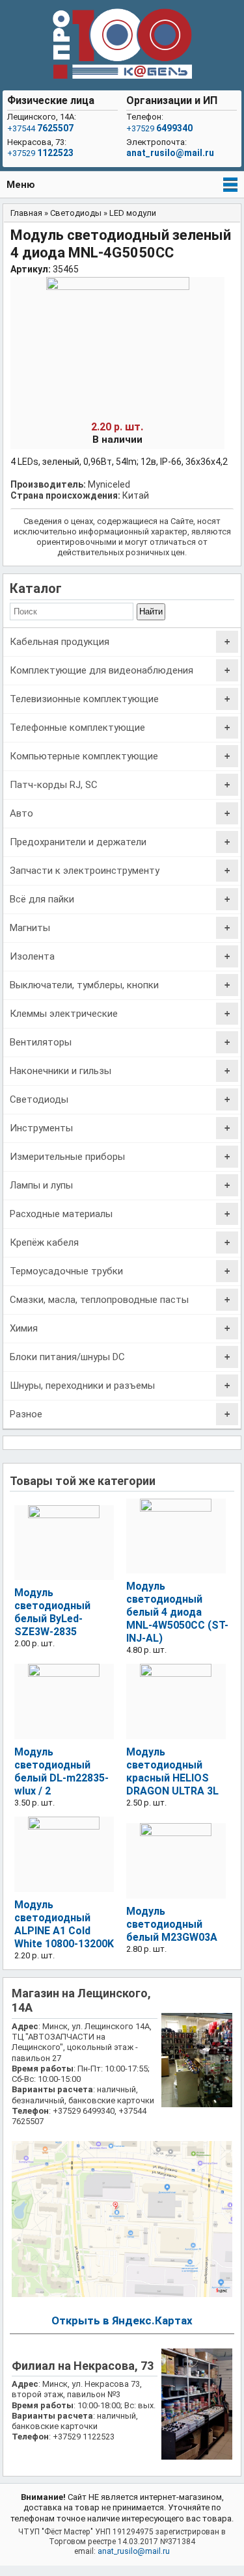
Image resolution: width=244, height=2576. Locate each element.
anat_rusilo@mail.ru (170, 153)
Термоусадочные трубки (66, 1271)
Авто (21, 813)
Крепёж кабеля (44, 1242)
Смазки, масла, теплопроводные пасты (99, 1300)
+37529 (40, 153)
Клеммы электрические (64, 1014)
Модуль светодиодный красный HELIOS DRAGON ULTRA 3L (172, 1771)
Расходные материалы (61, 1214)
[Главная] (122, 45)
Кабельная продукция (60, 642)
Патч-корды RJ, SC (54, 785)
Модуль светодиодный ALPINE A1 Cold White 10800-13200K (64, 1924)
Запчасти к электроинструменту (85, 871)
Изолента (32, 956)
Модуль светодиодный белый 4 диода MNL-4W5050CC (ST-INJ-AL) (177, 1612)
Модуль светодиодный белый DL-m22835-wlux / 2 (61, 1771)
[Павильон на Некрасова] (197, 2457)
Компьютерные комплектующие (84, 756)
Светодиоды (39, 1099)
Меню (21, 185)
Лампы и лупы (41, 1185)
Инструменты (41, 1128)
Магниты (30, 928)
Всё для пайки (42, 899)
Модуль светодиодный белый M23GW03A (172, 1924)
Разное (26, 1414)
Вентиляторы (41, 1042)
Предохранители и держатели (78, 842)
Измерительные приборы (67, 1157)
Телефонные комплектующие (77, 728)
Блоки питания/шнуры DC (67, 1357)
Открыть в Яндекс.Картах (122, 2320)
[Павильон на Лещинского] (197, 2104)
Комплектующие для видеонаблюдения (102, 670)
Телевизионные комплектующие (84, 699)
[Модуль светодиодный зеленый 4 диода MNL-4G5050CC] (118, 287)
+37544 (40, 128)
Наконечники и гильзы (61, 1071)
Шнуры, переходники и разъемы (82, 1386)
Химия (24, 1328)
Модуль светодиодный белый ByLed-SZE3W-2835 (52, 1612)
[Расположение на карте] (122, 2294)
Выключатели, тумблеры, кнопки (84, 985)
